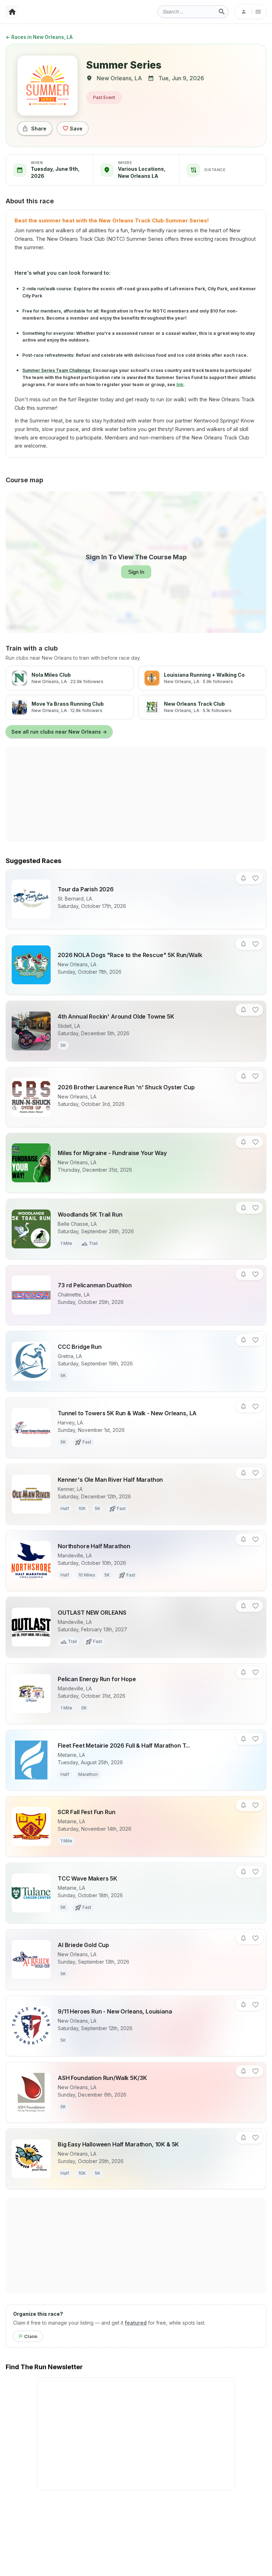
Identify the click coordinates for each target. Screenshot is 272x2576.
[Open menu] (250, 12)
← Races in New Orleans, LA (39, 37)
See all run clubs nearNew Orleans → (59, 732)
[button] (243, 878)
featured (136, 2323)
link (180, 384)
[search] (222, 12)
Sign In (136, 572)
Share (39, 129)
